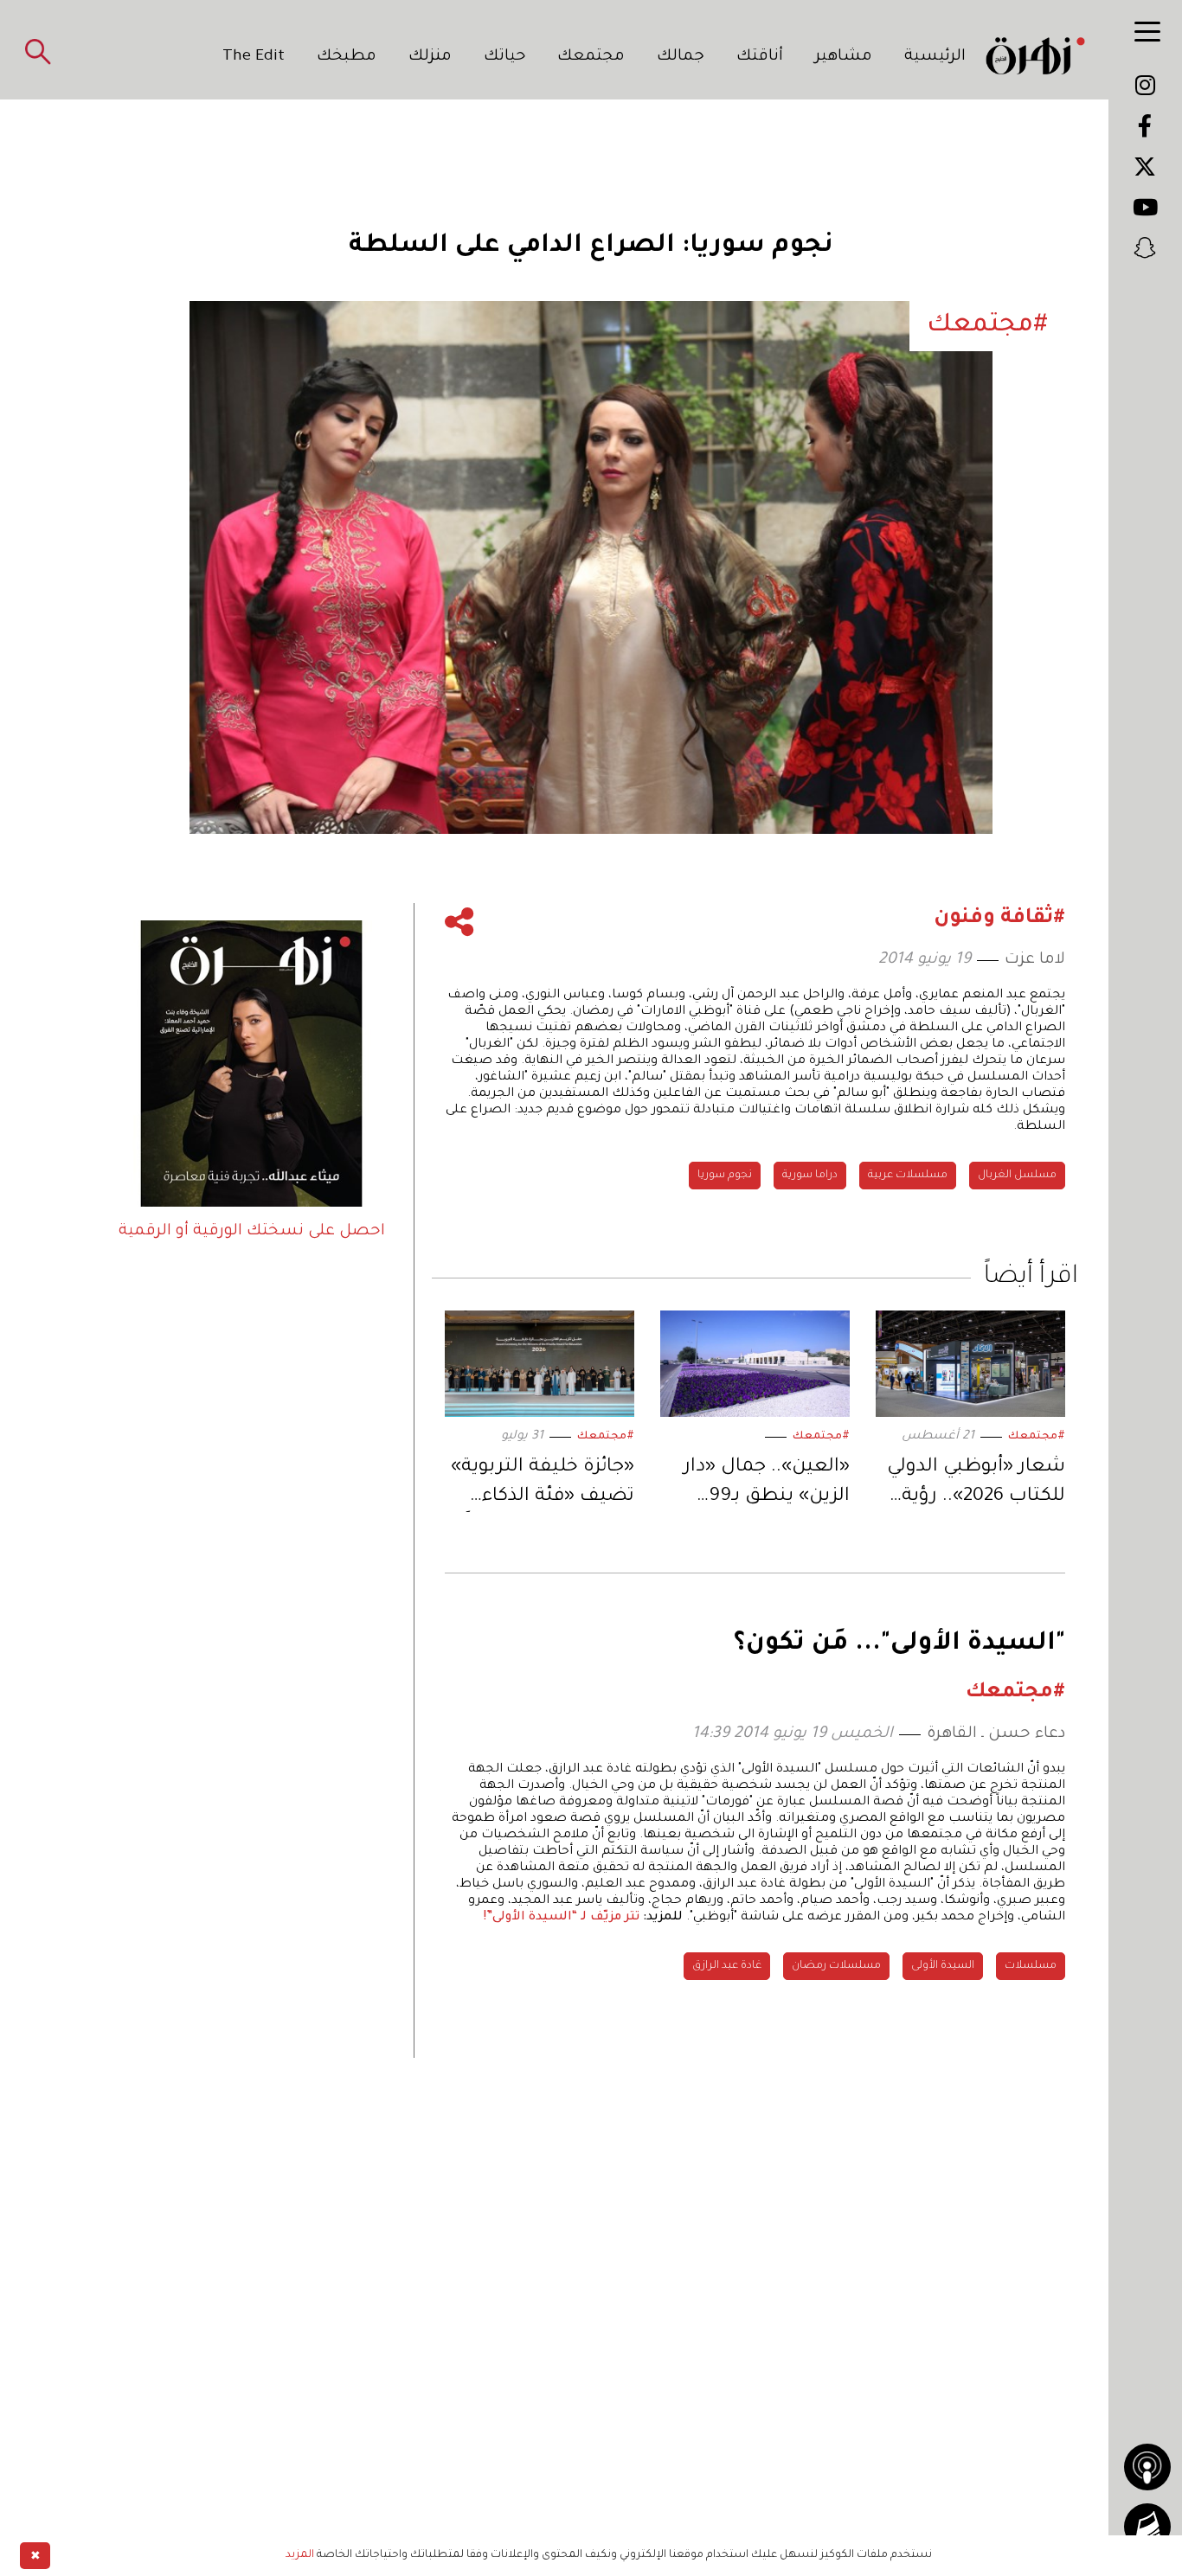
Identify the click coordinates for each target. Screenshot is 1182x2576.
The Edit (254, 57)
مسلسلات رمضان (836, 1966)
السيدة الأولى (943, 1966)
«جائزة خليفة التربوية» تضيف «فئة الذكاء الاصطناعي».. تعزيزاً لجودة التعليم (543, 1485)
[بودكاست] (1147, 2467)
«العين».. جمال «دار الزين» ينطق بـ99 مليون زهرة (767, 1485)
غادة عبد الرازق (727, 1966)
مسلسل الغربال (1017, 1176)
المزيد (300, 2555)
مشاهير (844, 57)
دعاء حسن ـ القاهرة (996, 1734)
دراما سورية (810, 1176)
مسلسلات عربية (908, 1176)
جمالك (681, 57)
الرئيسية (935, 57)
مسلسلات (1031, 1966)
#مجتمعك (1037, 1437)
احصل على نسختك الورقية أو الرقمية (252, 1232)
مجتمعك (591, 57)
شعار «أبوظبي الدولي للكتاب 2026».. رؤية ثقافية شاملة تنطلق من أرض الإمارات (976, 1485)
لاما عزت (1035, 960)
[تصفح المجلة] (1147, 2527)
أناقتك (760, 57)
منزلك (430, 57)
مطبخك (347, 57)
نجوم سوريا (725, 1176)
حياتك (505, 57)
